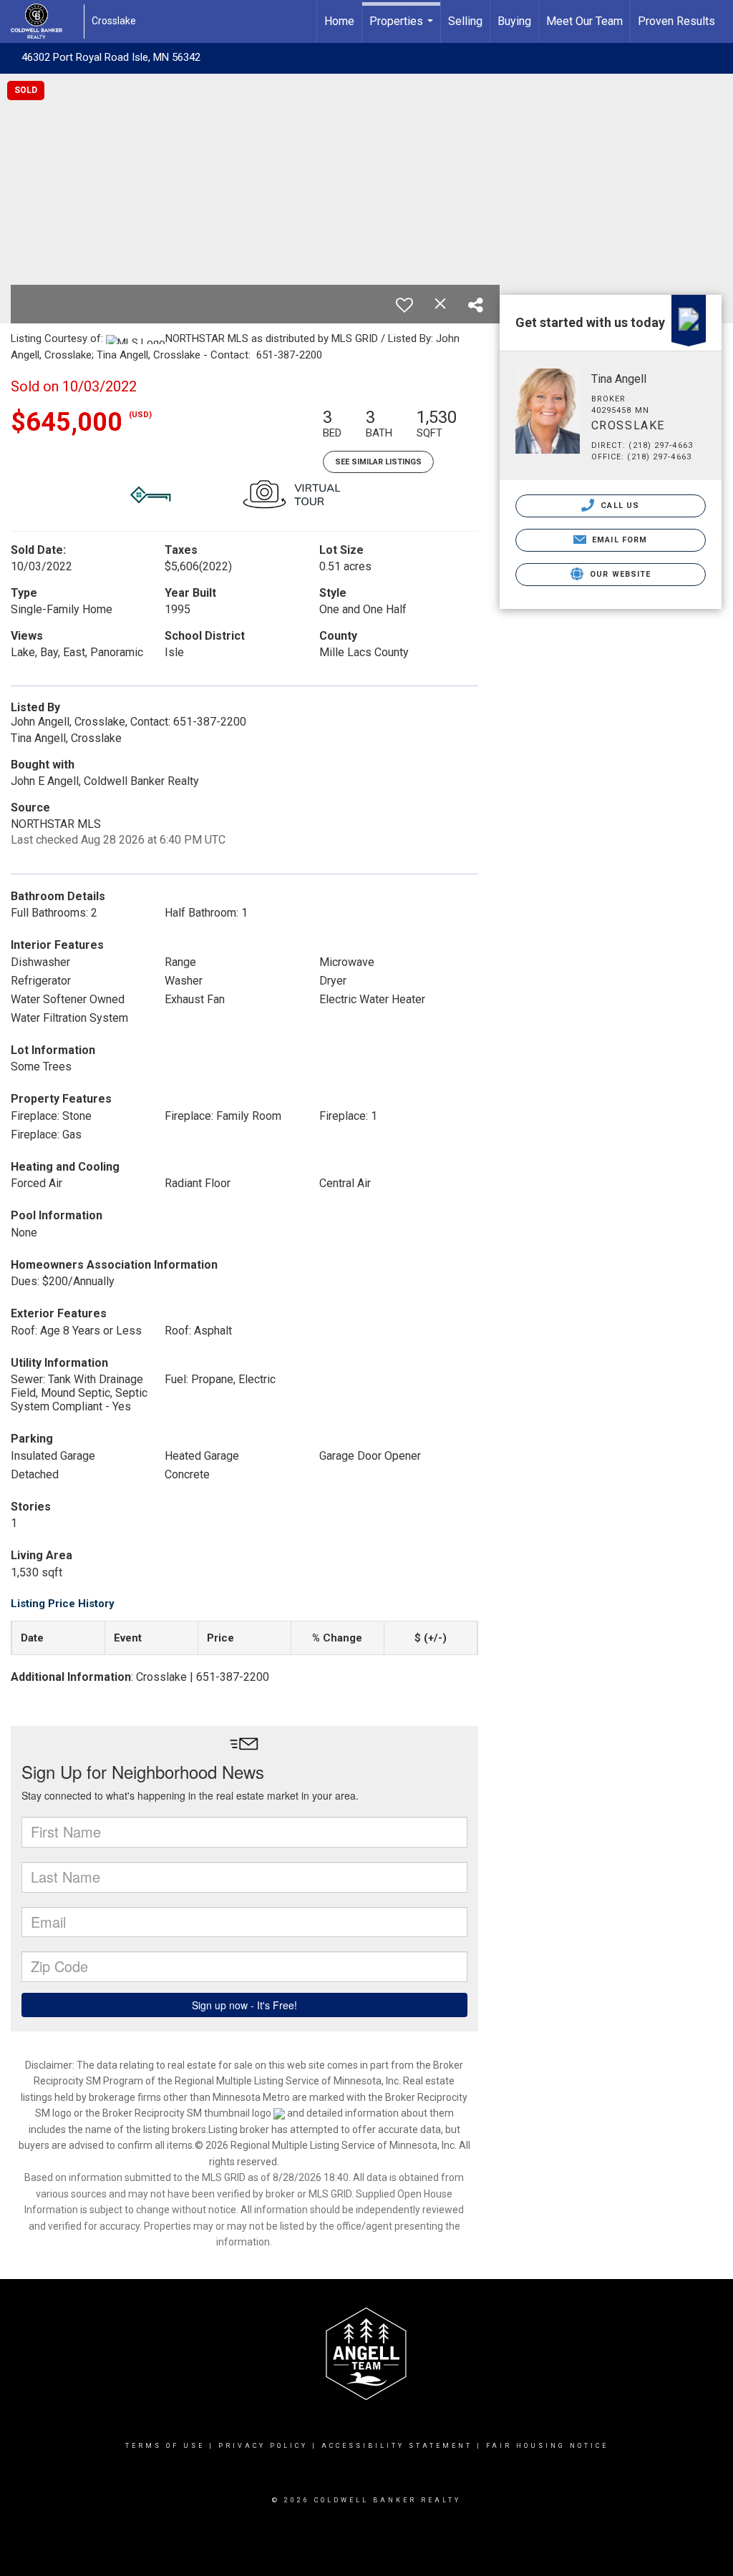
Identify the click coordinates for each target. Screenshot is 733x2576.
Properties (403, 29)
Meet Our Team (584, 21)
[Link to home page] (44, 21)
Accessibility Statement (397, 2446)
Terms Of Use (165, 2446)
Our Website (619, 574)
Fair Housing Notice (547, 2446)
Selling (465, 21)
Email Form (618, 540)
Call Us (618, 506)
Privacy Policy (263, 2446)
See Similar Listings (378, 462)
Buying (514, 21)
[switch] (404, 305)
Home (339, 21)
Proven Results (676, 21)
